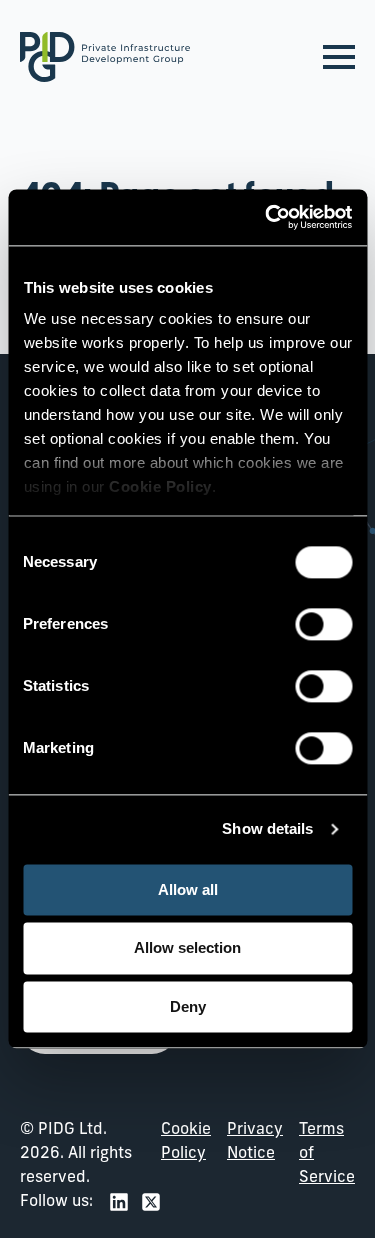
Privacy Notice (255, 1142)
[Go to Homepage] (105, 57)
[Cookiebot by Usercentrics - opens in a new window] (267, 217)
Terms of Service (327, 1154)
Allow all (188, 889)
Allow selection (187, 948)
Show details (267, 828)
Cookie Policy (186, 1142)
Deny (188, 1006)
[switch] (323, 624)
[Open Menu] (339, 57)
